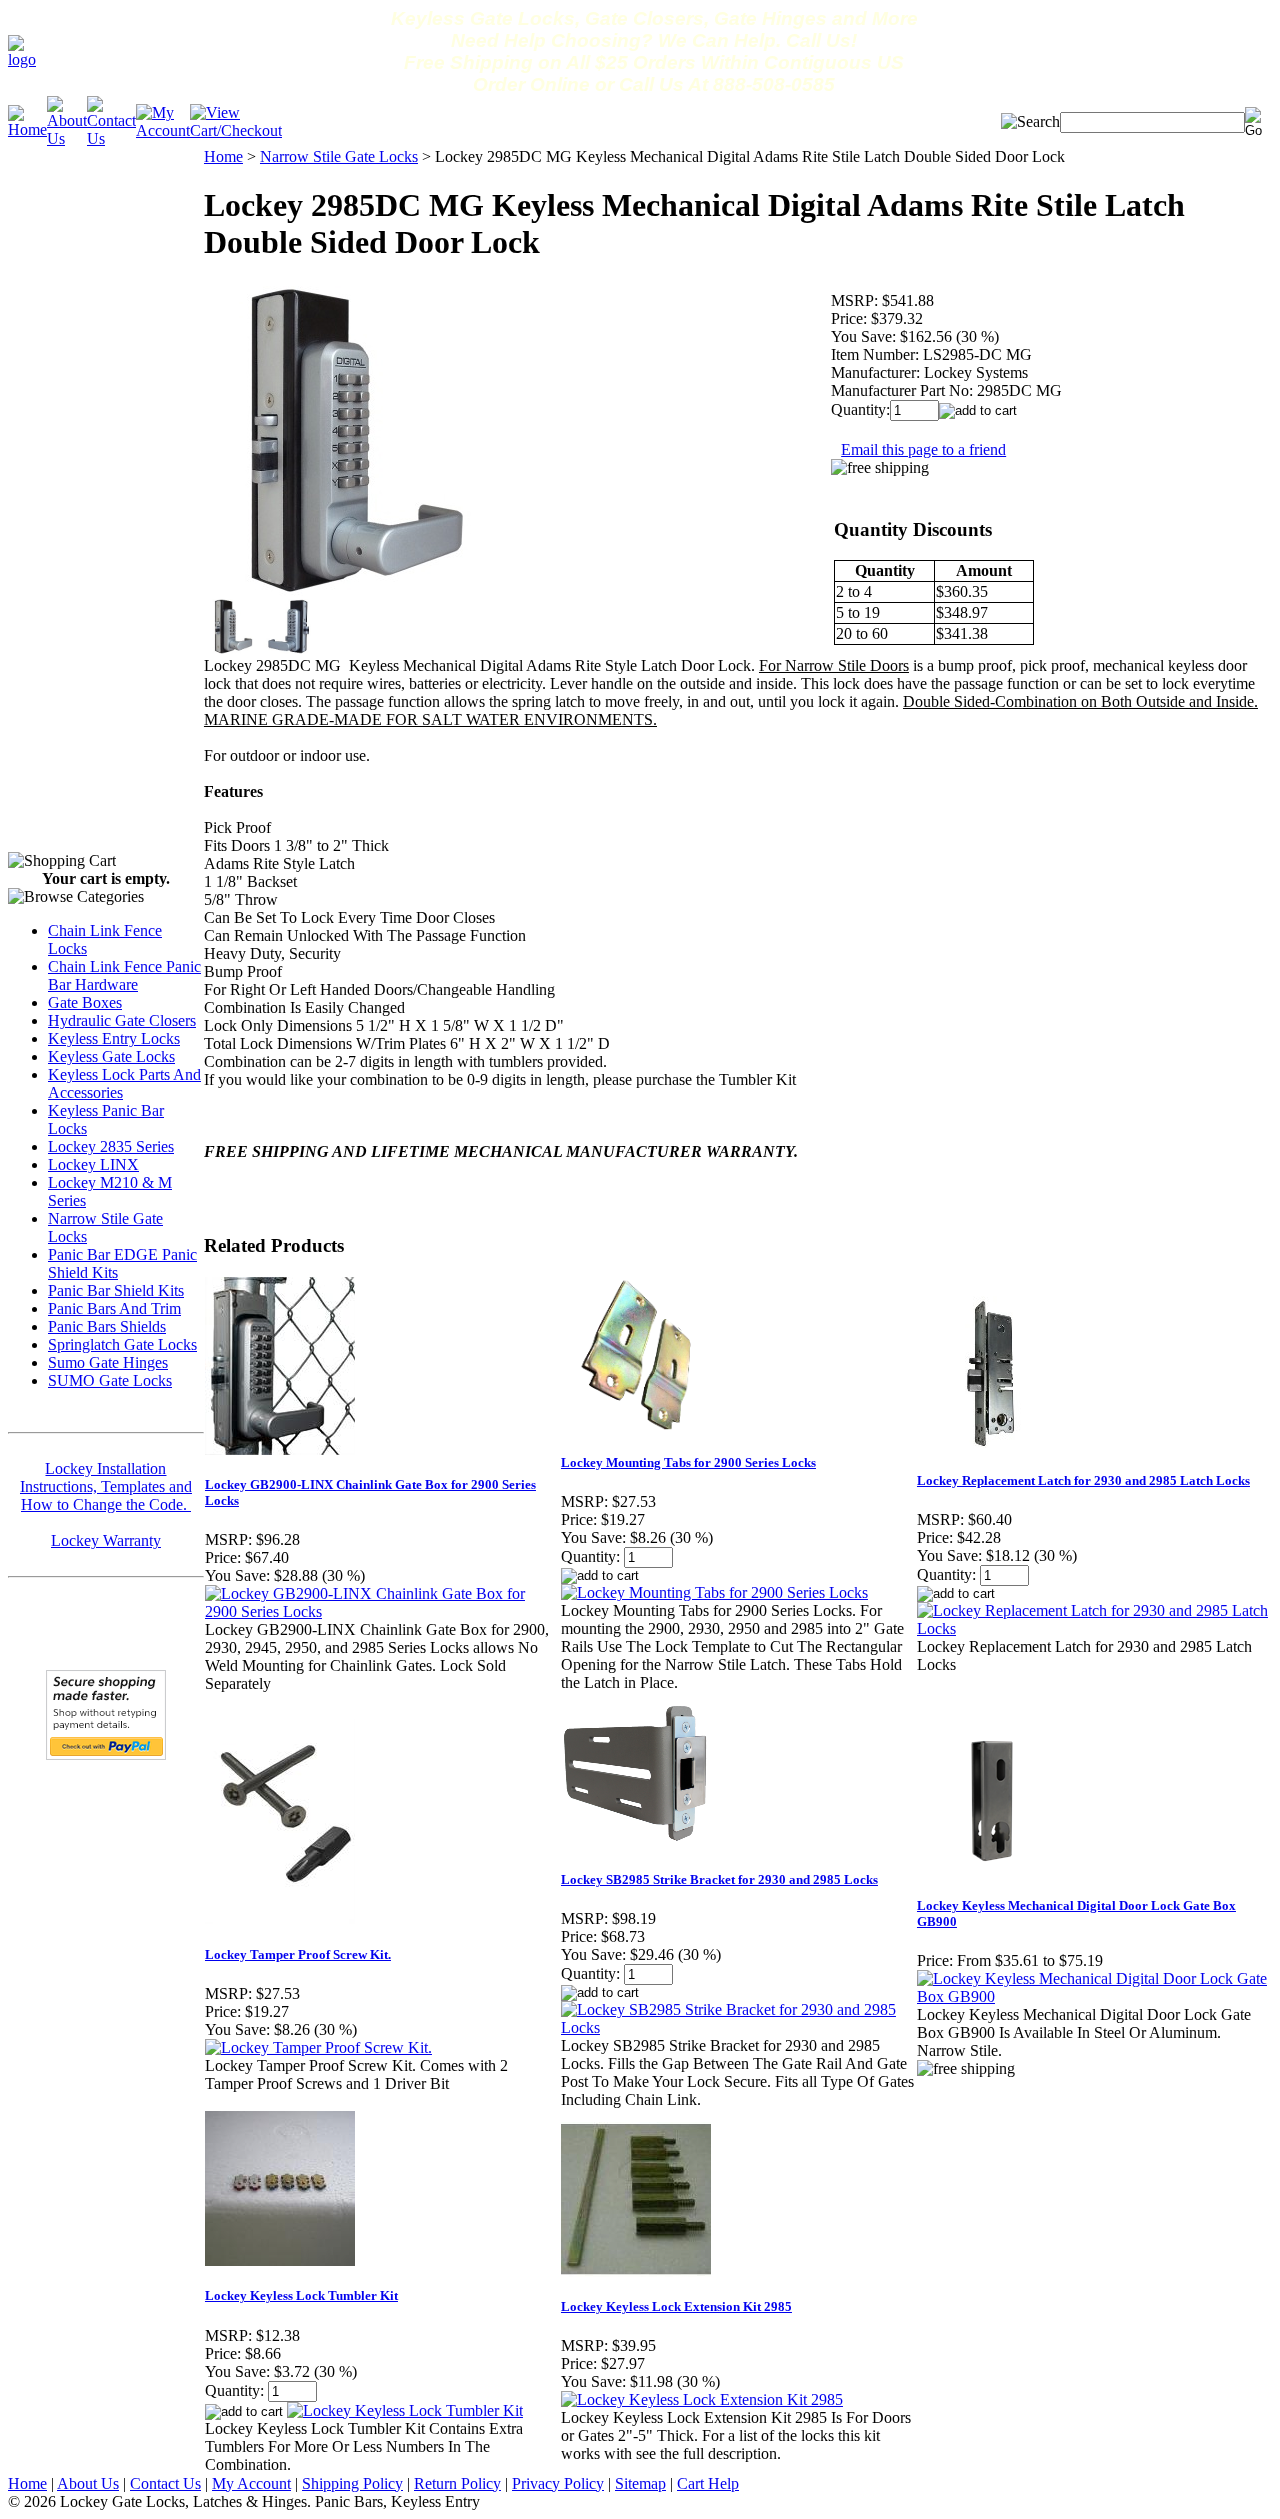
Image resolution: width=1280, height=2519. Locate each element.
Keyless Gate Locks (111, 1056)
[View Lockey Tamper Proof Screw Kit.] (318, 2047)
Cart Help (708, 2483)
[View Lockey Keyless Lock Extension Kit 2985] (702, 2399)
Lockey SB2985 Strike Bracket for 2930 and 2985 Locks (719, 1879)
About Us (88, 2483)
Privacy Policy (558, 2483)
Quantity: (860, 409)
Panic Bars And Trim (114, 1308)
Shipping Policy (352, 2483)
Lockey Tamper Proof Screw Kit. (298, 1954)
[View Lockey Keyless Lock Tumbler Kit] (405, 2410)
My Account (251, 2483)
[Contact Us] (111, 138)
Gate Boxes (85, 1002)
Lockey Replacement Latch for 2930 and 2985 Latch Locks (1083, 1480)
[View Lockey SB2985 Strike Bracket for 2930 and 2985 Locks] (738, 2027)
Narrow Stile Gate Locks (339, 156)
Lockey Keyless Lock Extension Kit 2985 (676, 2306)
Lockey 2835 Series (111, 1146)
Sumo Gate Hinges (108, 1362)
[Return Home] (22, 59)
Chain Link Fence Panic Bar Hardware (124, 975)
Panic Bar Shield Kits (116, 1290)
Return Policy (457, 2483)
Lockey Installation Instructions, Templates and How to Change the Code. (106, 1486)
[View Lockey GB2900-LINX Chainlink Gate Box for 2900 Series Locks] (382, 1611)
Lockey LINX (93, 1164)
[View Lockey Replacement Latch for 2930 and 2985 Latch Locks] (1094, 1628)
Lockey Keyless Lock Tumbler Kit (301, 2295)
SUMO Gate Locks (110, 1380)
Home (223, 156)
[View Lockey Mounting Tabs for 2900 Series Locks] (714, 1592)
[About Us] (67, 138)
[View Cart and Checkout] (236, 130)
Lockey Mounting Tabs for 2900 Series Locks (688, 1462)
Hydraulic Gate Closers (122, 1020)
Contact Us (165, 2483)
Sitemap (640, 2483)
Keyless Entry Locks (114, 1038)
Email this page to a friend (923, 449)
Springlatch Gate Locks (122, 1344)
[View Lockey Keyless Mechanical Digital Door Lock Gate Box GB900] (1094, 1996)
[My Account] (163, 130)
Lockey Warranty (106, 1540)
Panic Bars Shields (107, 1326)
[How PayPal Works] (106, 1754)
